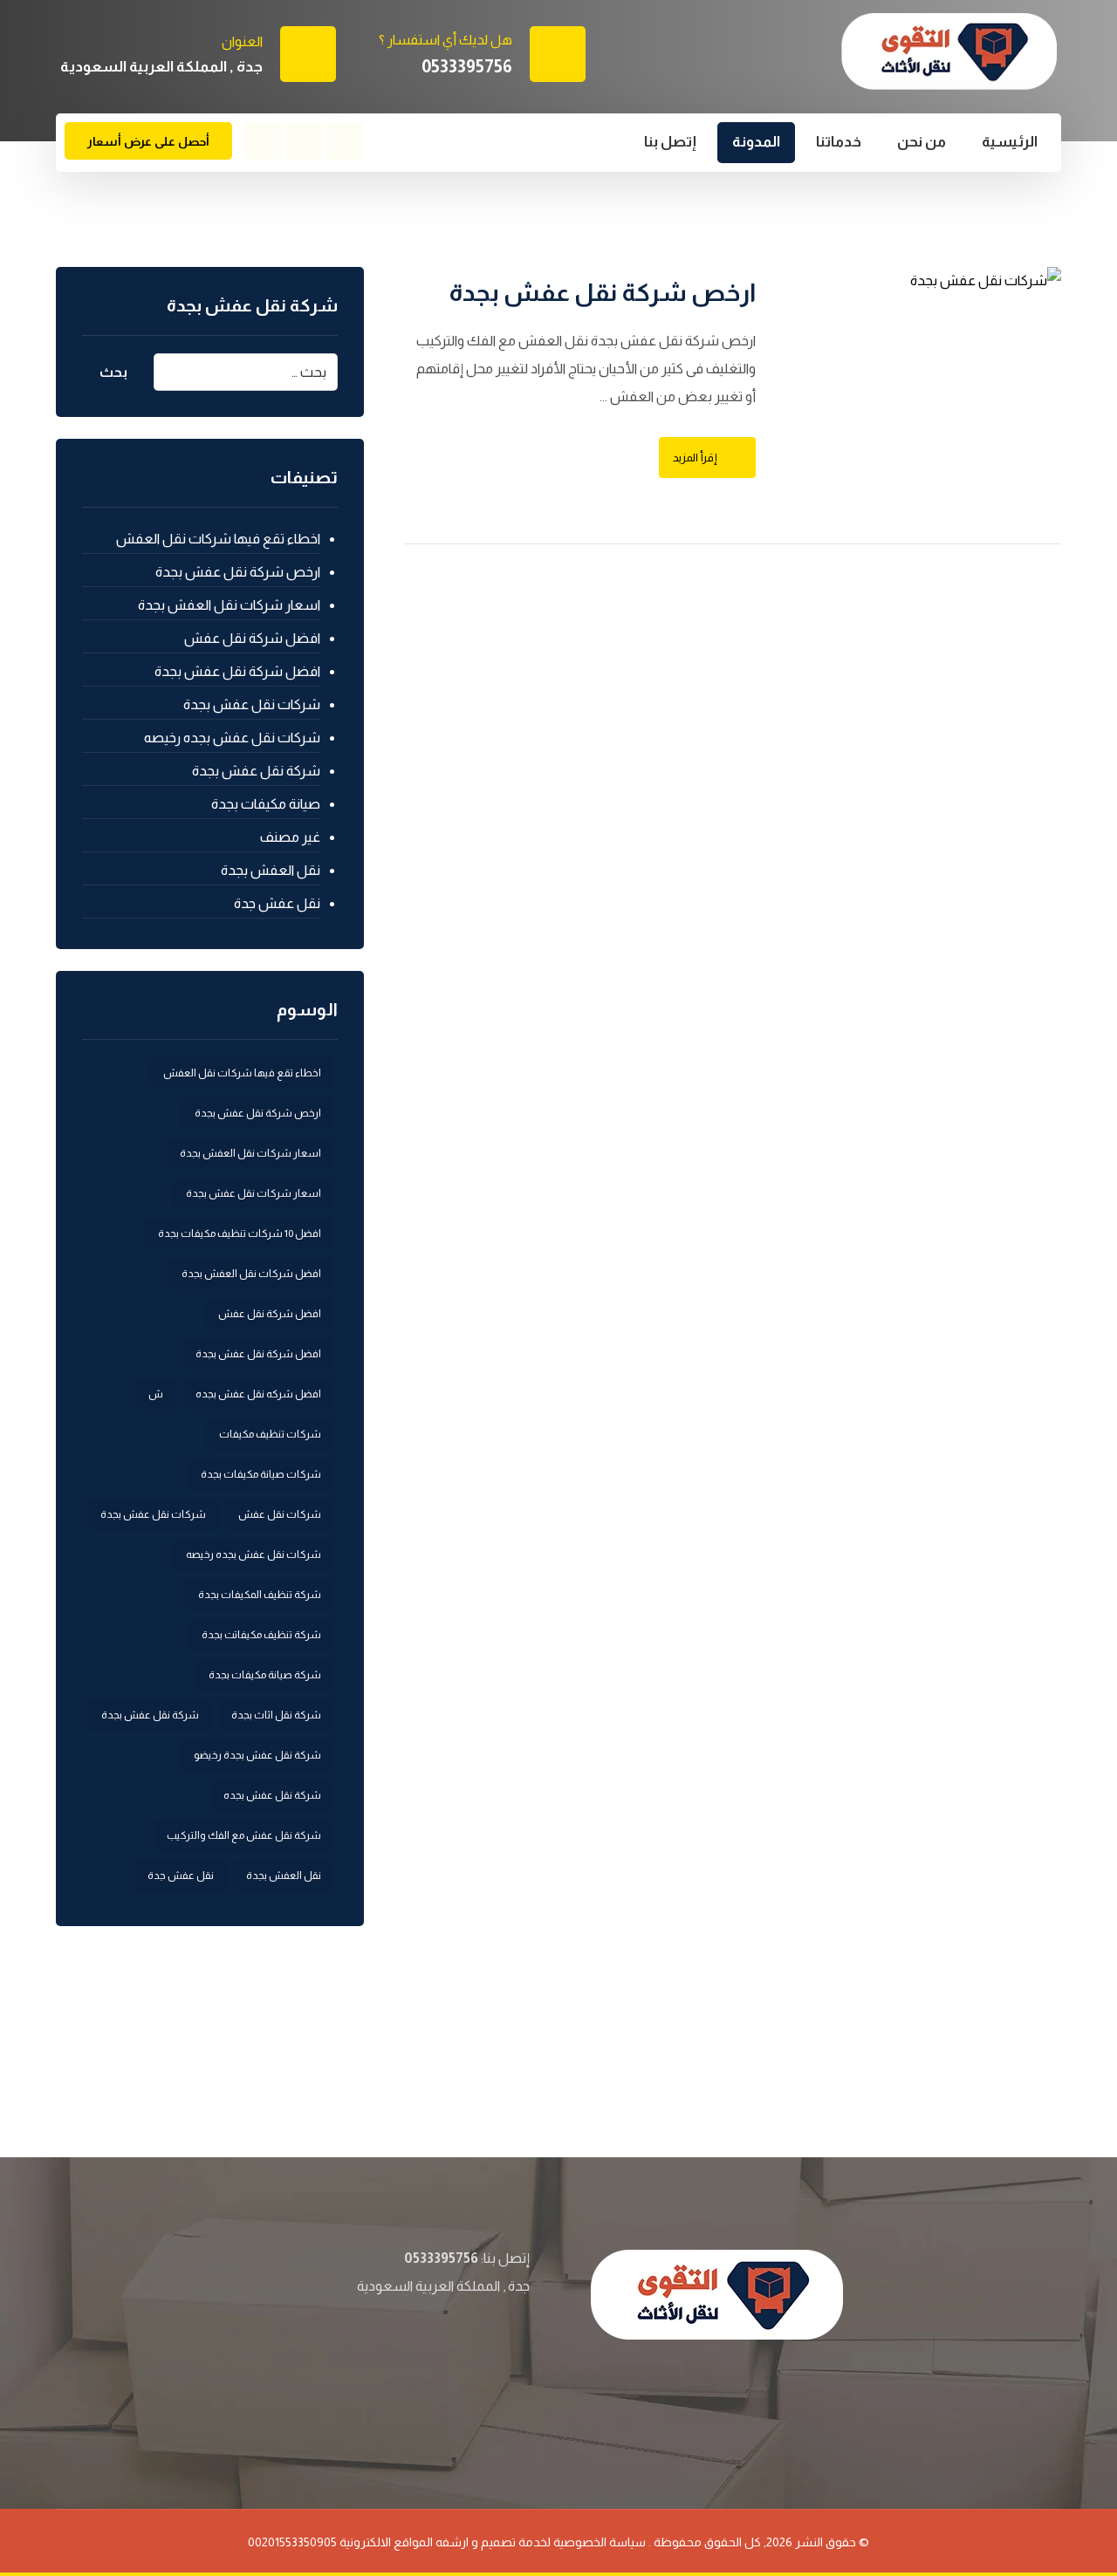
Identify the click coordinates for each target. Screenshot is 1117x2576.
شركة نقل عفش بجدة (256, 771)
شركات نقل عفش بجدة (252, 704)
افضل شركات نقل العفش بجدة (251, 1274)
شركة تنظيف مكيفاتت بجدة (261, 1635)
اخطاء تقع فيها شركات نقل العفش (218, 539)
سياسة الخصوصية (600, 2542)
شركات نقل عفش (280, 1514)
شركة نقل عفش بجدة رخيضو (257, 1755)
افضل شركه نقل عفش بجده (258, 1394)
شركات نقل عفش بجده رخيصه (232, 738)
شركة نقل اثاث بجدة (276, 1715)
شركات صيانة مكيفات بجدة (261, 1474)
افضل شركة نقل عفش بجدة (237, 671)
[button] (345, 141)
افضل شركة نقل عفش (252, 638)
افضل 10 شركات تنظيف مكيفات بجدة (240, 1233)
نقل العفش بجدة (271, 870)
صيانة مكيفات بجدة (266, 804)
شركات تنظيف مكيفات (270, 1434)
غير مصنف (290, 837)
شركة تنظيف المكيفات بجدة (260, 1595)
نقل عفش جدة (277, 903)
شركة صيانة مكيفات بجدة (265, 1675)
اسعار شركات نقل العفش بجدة (229, 605)
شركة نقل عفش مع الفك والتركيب (244, 1835)
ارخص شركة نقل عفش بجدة (238, 572)
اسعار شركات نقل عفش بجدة (254, 1193)
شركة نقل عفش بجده (272, 1795)
